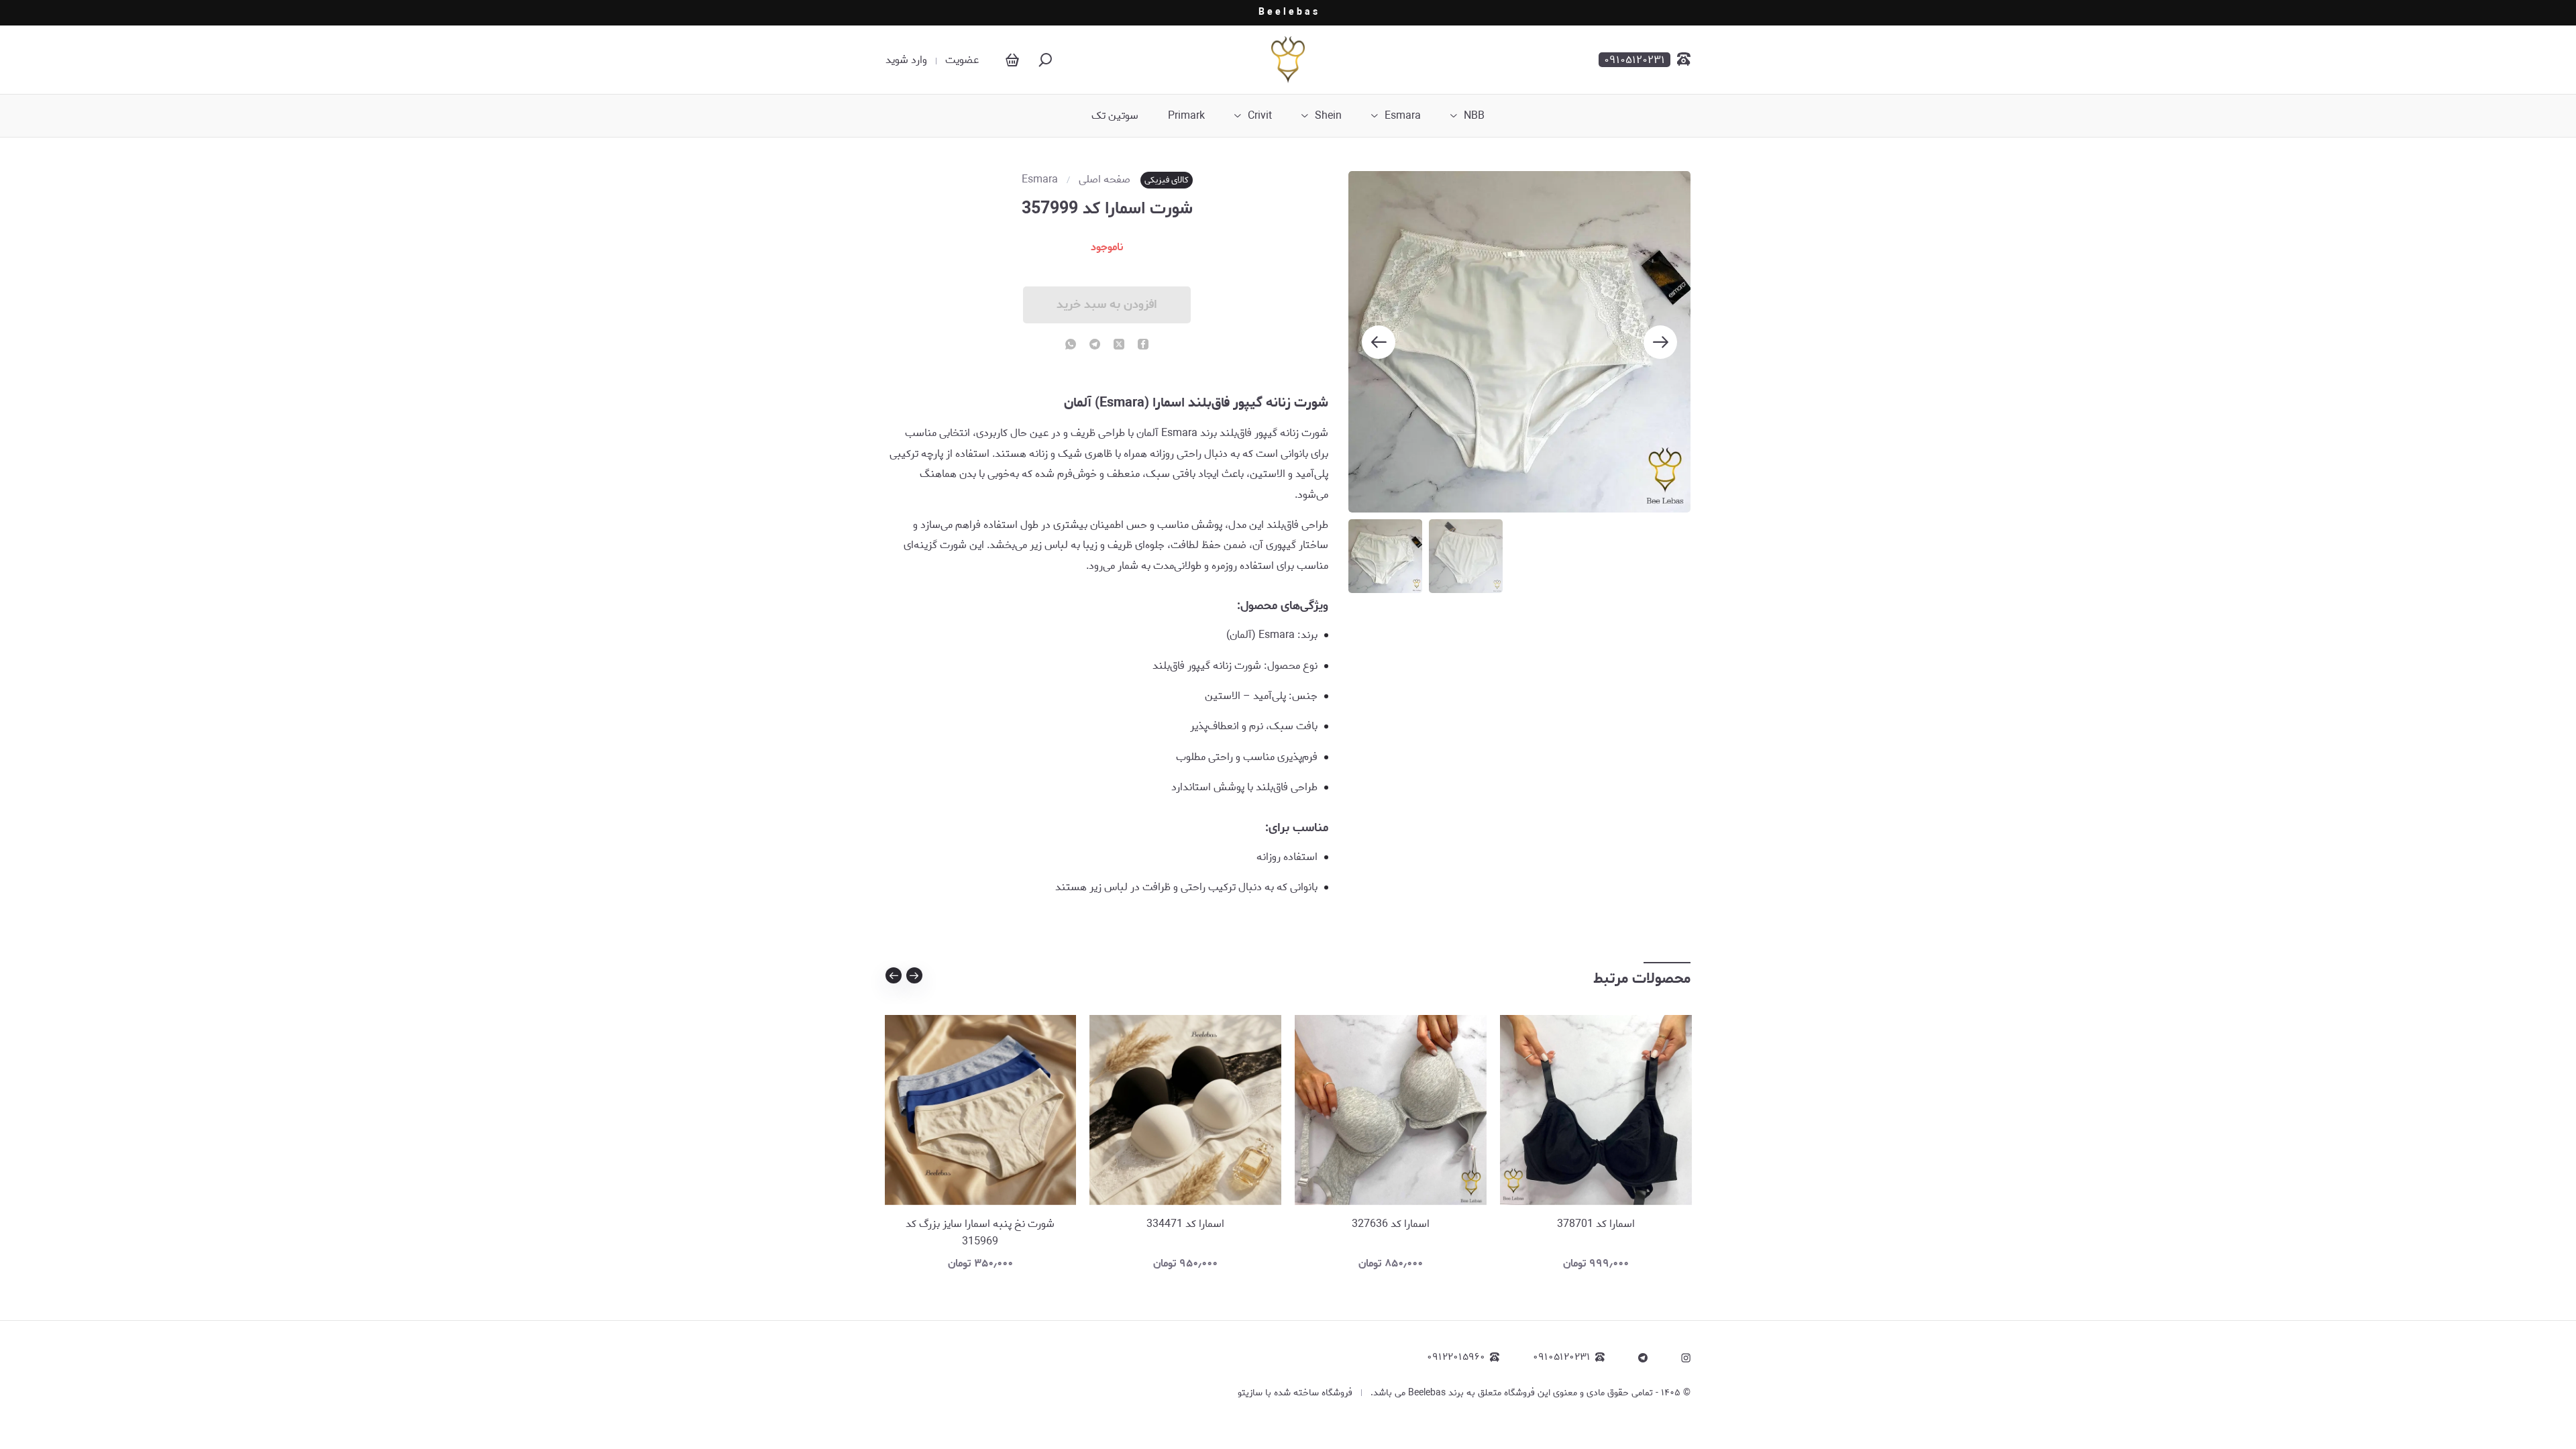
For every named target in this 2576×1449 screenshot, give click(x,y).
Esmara (1403, 116)
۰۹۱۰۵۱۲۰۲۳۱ (1562, 1357)
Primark (1186, 116)
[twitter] (1119, 345)
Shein (1328, 116)
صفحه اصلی (1105, 180)
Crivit (1260, 116)
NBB (1474, 116)
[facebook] (1143, 345)
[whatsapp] (1071, 345)
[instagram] (1686, 1358)
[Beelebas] (1288, 60)
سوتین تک (1115, 116)
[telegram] (1095, 345)
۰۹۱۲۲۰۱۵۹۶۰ (1456, 1357)
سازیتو (1250, 1393)
